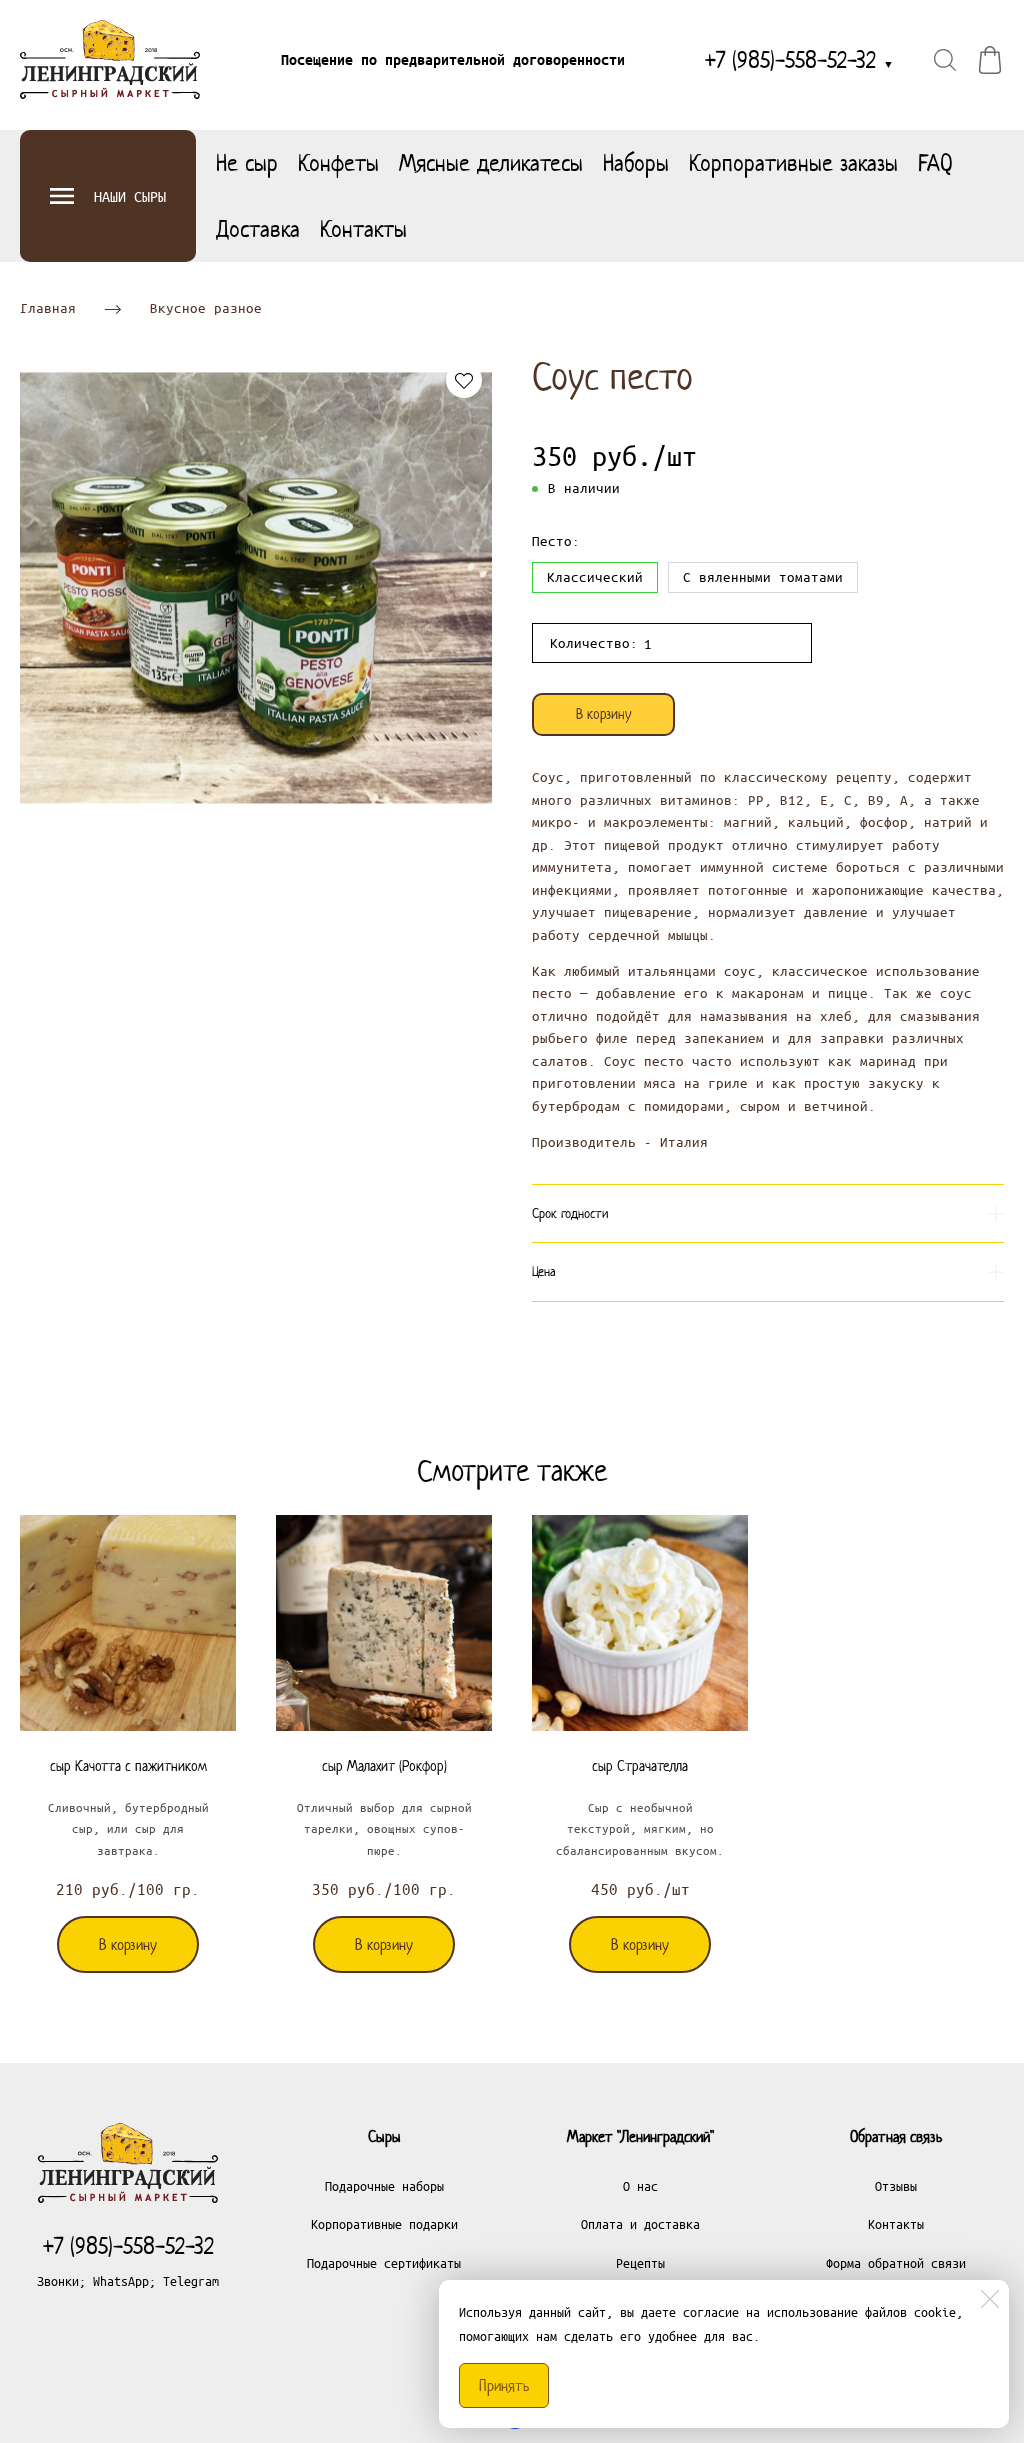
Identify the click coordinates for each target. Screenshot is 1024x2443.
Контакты (363, 229)
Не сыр (247, 163)
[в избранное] (464, 380)
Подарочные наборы (384, 2185)
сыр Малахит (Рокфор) (384, 1765)
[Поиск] (945, 60)
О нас (640, 2185)
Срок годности (570, 1213)
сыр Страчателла (640, 1765)
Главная (48, 308)
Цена (544, 1271)
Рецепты (640, 2262)
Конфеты (338, 163)
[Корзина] (990, 60)
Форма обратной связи (896, 2262)
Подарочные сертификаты (384, 2262)
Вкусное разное (206, 308)
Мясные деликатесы (491, 163)
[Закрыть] (990, 2299)
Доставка (258, 229)
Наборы (636, 163)
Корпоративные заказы (793, 163)
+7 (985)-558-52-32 (799, 60)
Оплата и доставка (640, 2223)
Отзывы (896, 2185)
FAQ (935, 163)
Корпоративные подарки (384, 2223)
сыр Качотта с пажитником (128, 1765)
